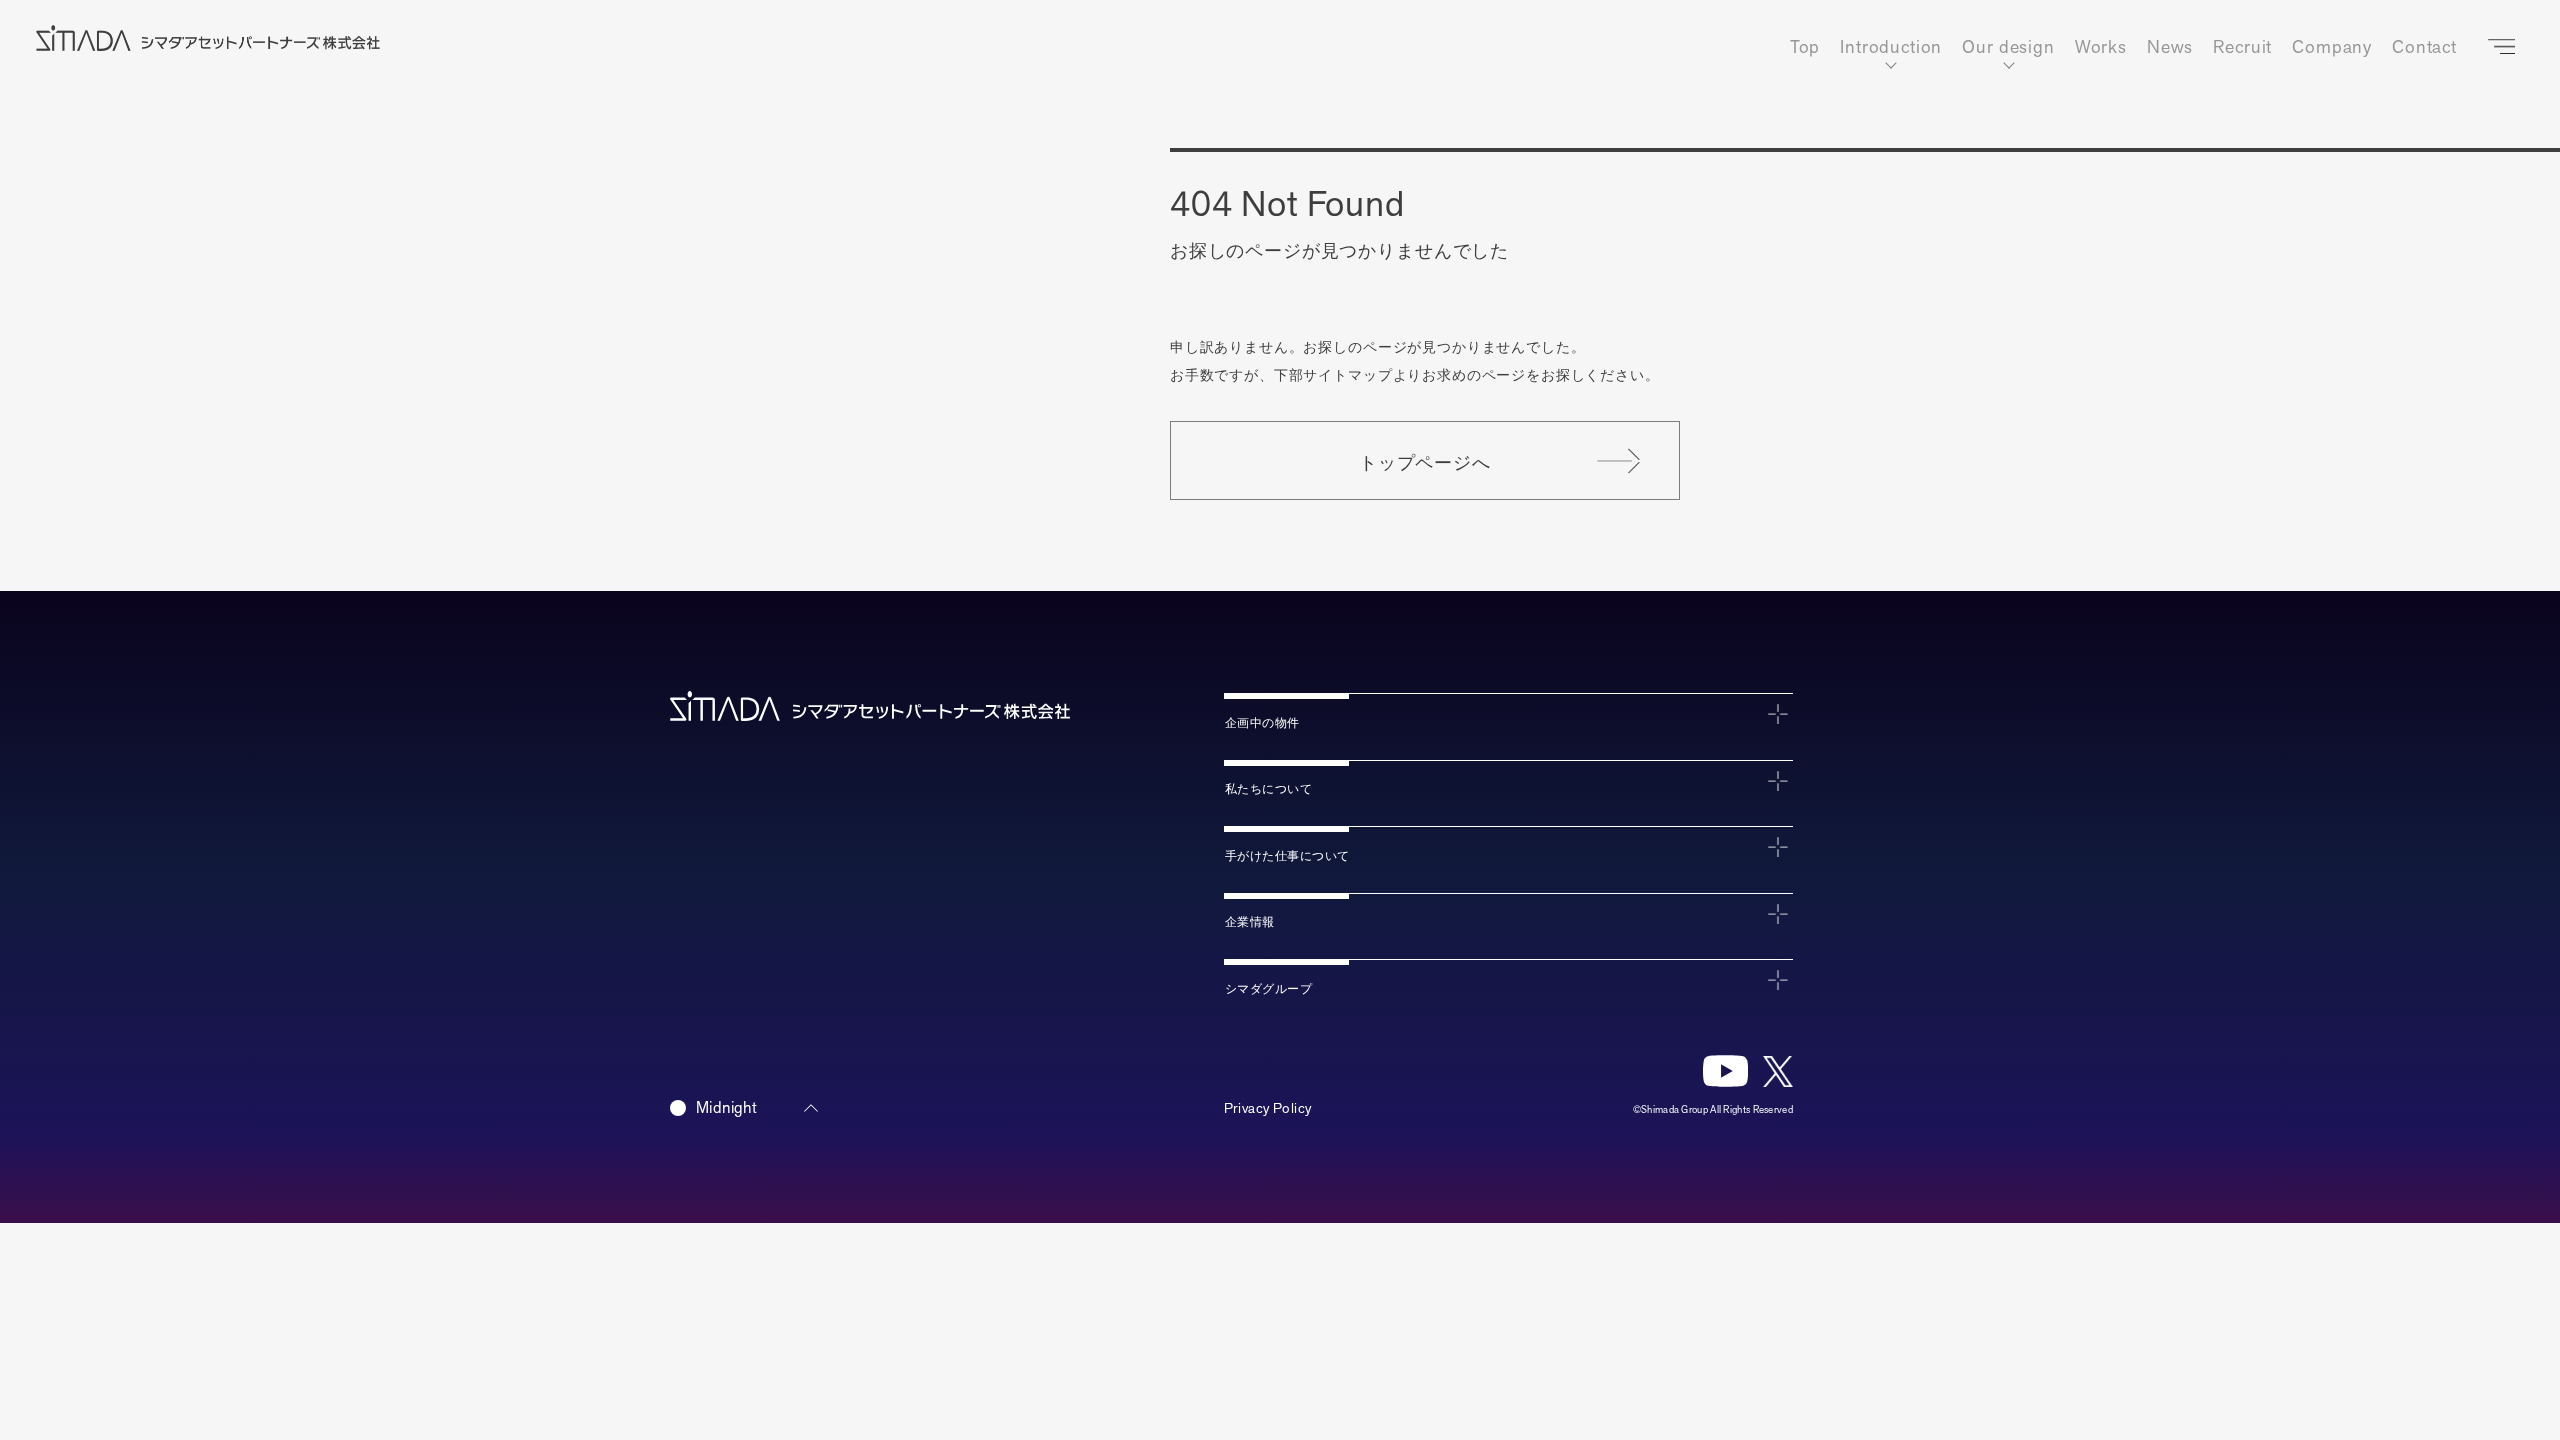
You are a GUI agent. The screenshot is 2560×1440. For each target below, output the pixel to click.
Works (2101, 47)
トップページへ (1425, 461)
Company (2332, 47)
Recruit (2242, 47)
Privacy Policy (1268, 1108)
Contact (2424, 47)
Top (1805, 47)
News (2170, 47)
